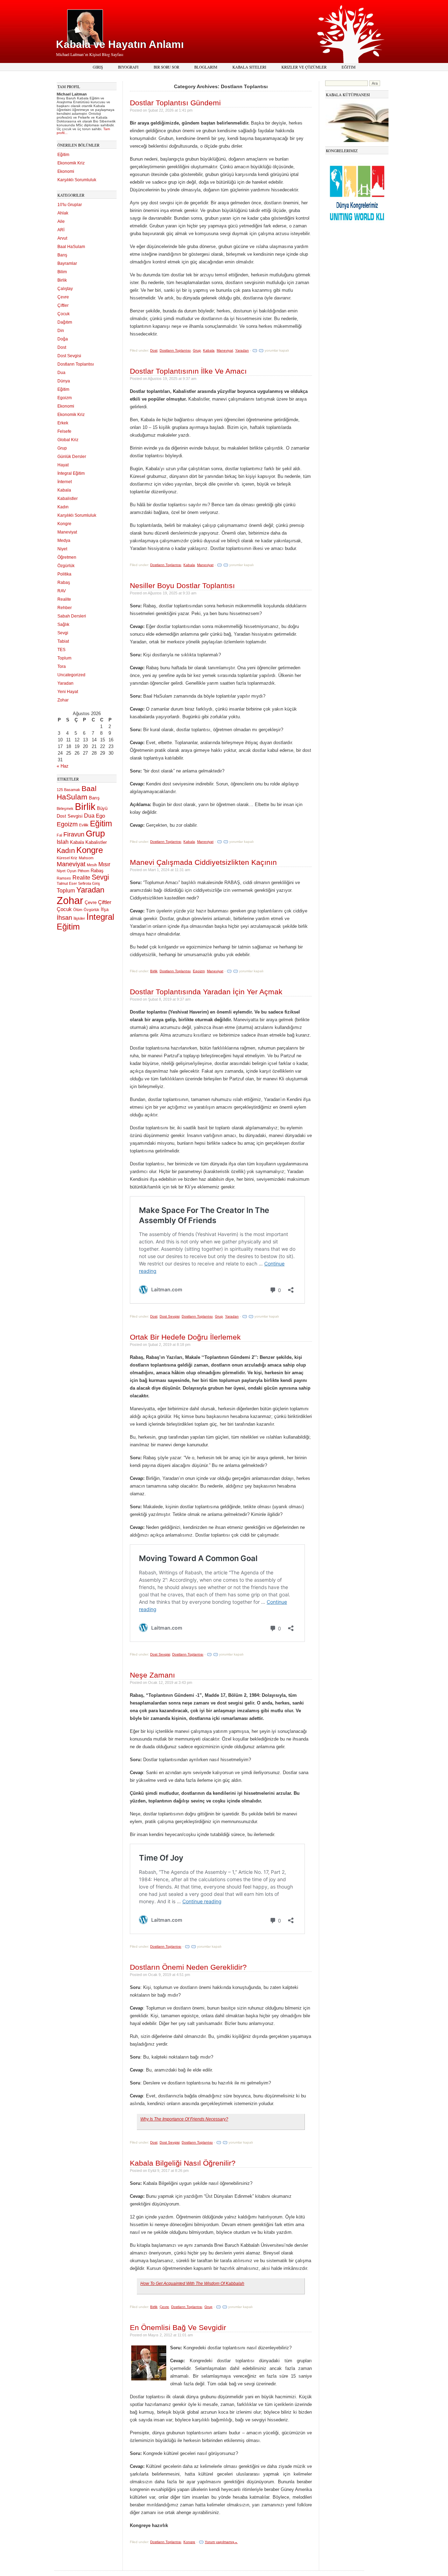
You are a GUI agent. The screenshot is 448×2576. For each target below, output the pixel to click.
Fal (59, 835)
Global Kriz (68, 440)
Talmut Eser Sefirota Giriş (78, 883)
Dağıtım (65, 322)
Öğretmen (67, 557)
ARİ (61, 230)
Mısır (104, 864)
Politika (64, 574)
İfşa (105, 909)
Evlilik (84, 825)
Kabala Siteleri (249, 67)
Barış (62, 255)
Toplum (64, 658)
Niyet (62, 549)
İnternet (65, 482)
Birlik (62, 280)
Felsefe (64, 431)
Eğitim (349, 67)
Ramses (64, 878)
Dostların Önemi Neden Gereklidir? (188, 1967)
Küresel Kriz (67, 858)
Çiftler (63, 305)
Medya (64, 541)
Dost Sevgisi (69, 356)
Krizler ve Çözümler (304, 67)
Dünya (64, 381)
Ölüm (78, 910)
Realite (64, 599)
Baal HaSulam (71, 247)
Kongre (64, 524)
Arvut (62, 238)
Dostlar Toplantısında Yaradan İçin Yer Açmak (206, 992)
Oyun (72, 871)
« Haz (63, 766)
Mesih (92, 865)
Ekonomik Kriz (71, 163)
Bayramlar (67, 263)
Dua (61, 373)
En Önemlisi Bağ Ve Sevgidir (178, 2327)
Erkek (63, 423)
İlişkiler (79, 918)
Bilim (62, 272)
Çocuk (64, 314)
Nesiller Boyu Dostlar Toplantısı (182, 585)
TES (61, 650)
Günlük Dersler (72, 457)
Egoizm (65, 398)
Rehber (65, 608)
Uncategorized (71, 675)
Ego (100, 816)
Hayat (63, 465)
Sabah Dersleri (72, 616)
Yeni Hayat (68, 692)
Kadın (63, 507)
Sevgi (63, 633)
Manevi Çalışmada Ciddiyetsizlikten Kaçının (203, 862)
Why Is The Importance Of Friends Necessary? (184, 2119)
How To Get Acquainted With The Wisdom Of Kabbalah (192, 2283)
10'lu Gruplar (70, 205)
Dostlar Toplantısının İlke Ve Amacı (188, 371)
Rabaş (64, 583)
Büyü (102, 808)
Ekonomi (66, 171)
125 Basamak (68, 790)
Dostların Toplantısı (76, 364)
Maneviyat (67, 532)
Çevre (63, 297)
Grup (62, 448)
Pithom (83, 871)
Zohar (63, 700)
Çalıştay (65, 289)
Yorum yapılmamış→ (221, 2542)
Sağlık (63, 624)
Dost (62, 347)
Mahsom (86, 858)
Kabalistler (68, 499)
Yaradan (65, 683)
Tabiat (63, 641)
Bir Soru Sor (166, 67)
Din (61, 331)
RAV (62, 591)
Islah (63, 842)
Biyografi (128, 67)
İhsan (64, 918)
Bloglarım (206, 67)
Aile (61, 221)
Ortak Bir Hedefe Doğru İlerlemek (185, 1337)
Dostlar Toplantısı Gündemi (175, 103)
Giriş (98, 67)
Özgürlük (66, 566)
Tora (62, 666)
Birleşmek (65, 809)
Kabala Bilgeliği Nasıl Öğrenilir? (183, 2163)
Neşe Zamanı (152, 1675)
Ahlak (63, 213)
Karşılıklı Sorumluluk (77, 180)
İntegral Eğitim (71, 473)
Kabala (64, 490)
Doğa (63, 339)
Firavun (74, 834)
